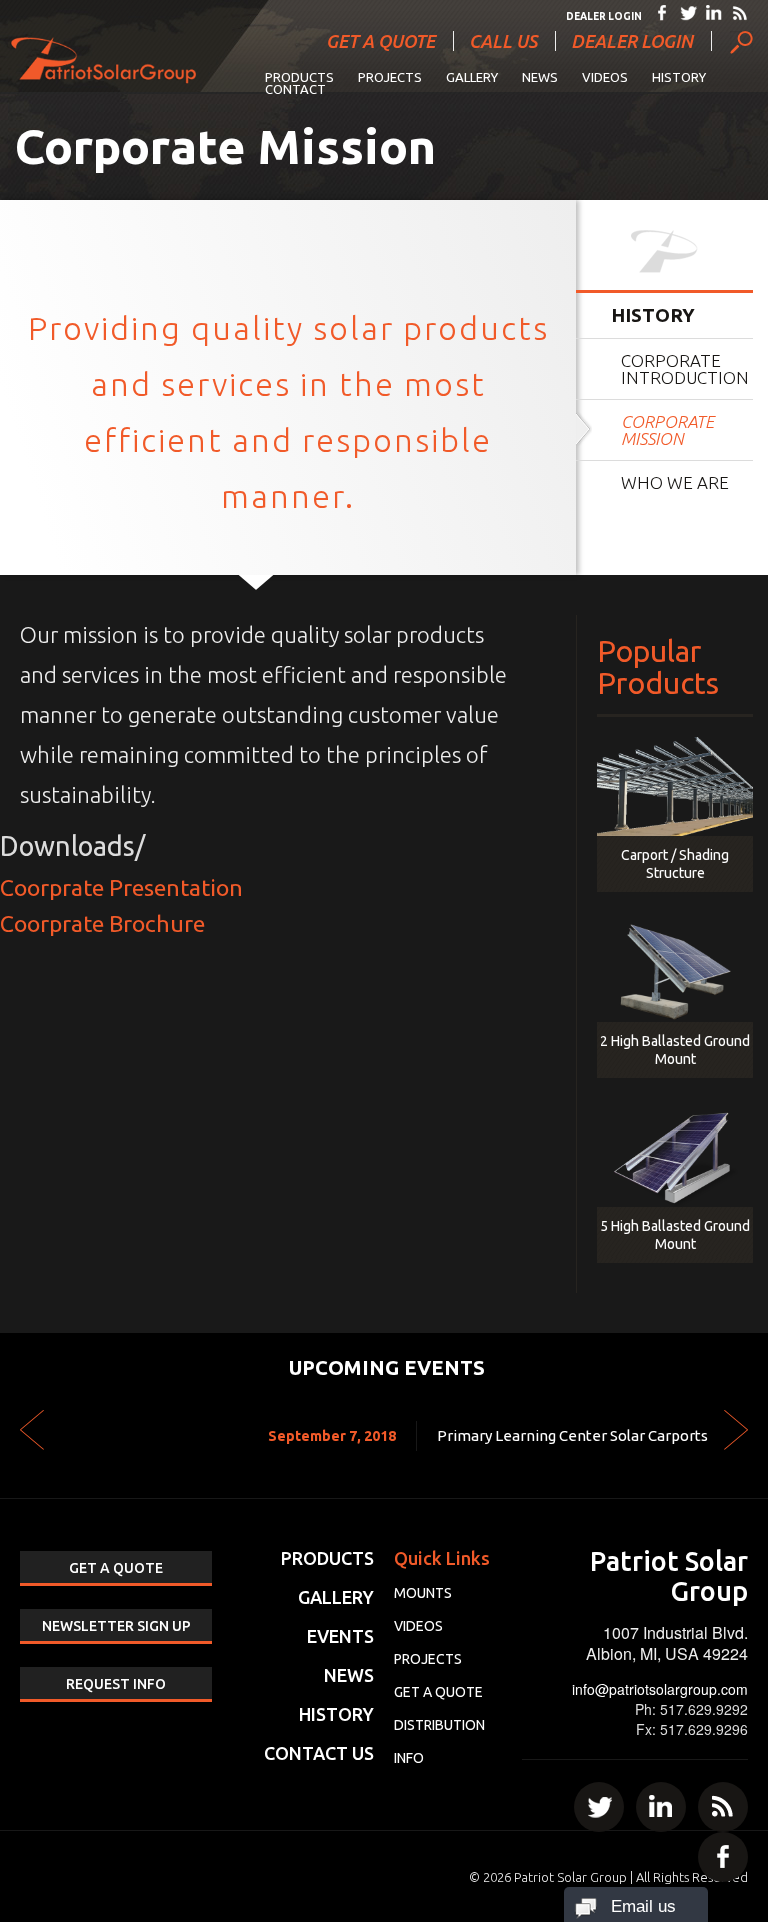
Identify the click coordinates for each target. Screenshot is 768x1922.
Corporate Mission (667, 430)
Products (299, 77)
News (540, 77)
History (679, 77)
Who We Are (675, 482)
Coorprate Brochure (102, 923)
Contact (295, 89)
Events (340, 1636)
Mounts (423, 1593)
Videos (605, 77)
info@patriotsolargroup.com (660, 1689)
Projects (390, 77)
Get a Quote (380, 41)
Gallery (472, 77)
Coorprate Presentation (121, 887)
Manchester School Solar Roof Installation (564, 1435)
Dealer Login (604, 16)
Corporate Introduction (685, 369)
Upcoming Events (387, 1367)
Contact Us (319, 1753)
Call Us (503, 41)
